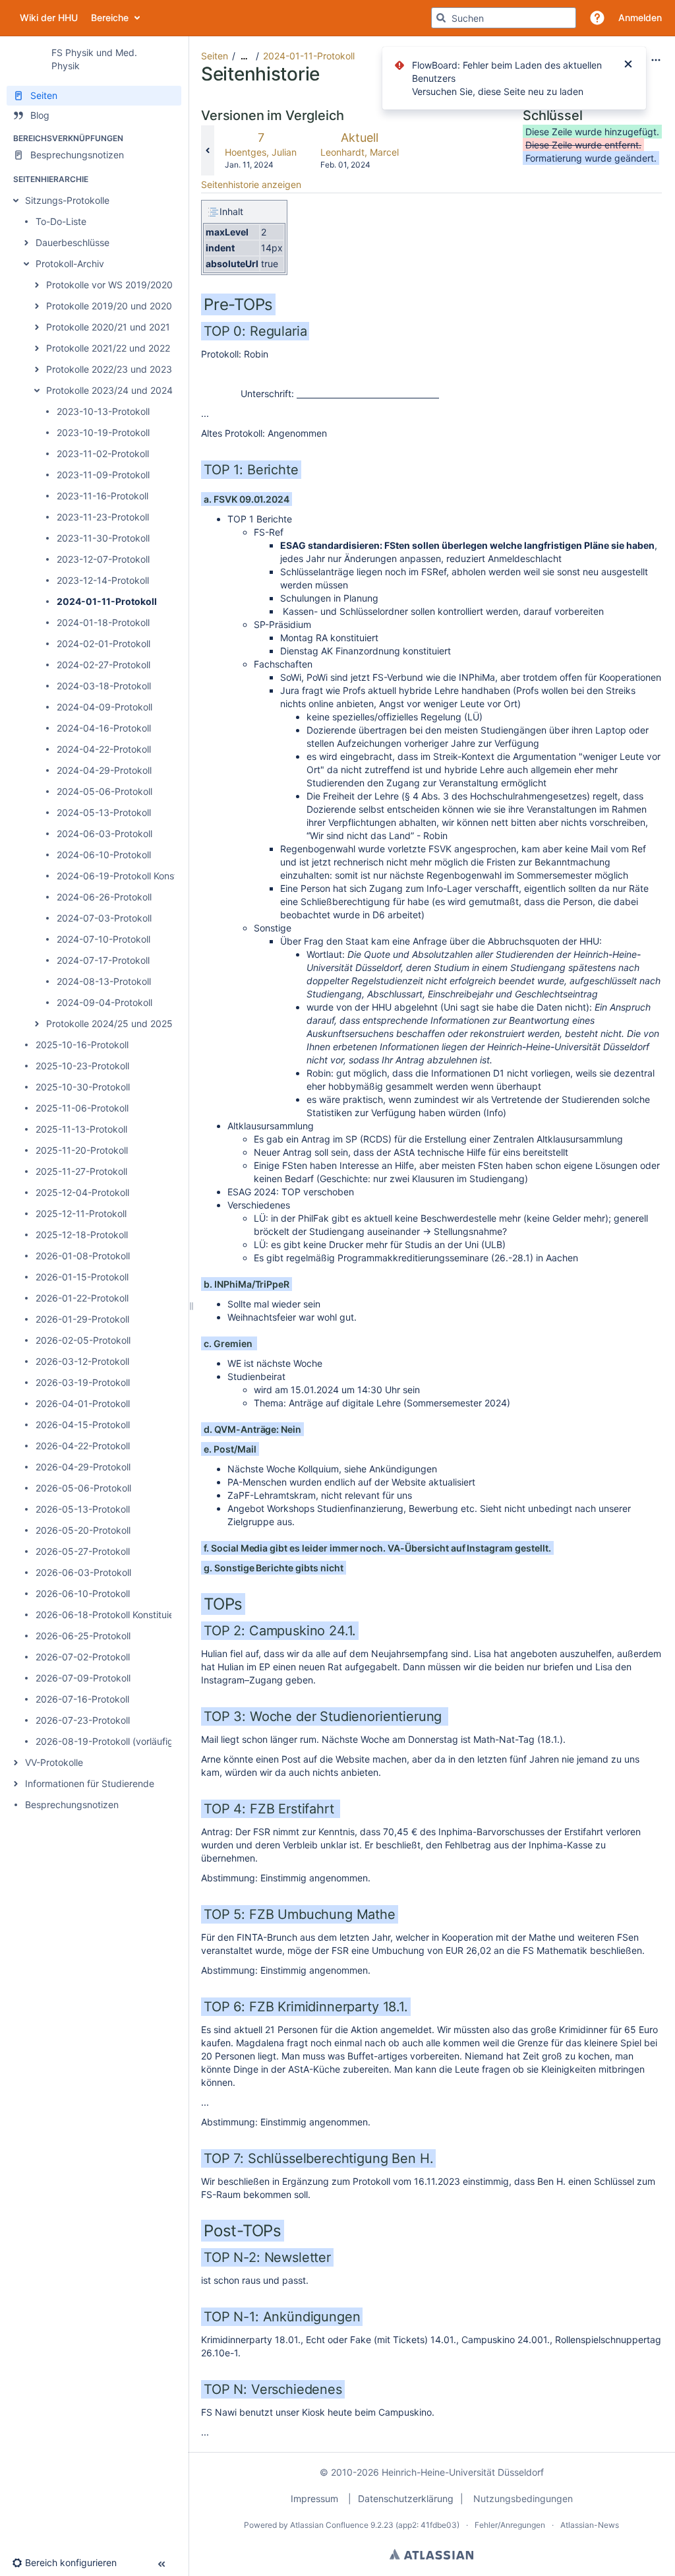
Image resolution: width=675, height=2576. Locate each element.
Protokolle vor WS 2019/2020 (109, 285)
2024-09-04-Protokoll (104, 1002)
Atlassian (431, 2554)
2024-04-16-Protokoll (104, 728)
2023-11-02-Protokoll (103, 454)
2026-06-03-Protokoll (83, 1572)
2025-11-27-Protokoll (81, 1171)
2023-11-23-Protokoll (103, 517)
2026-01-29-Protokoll (82, 1319)
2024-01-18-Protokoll (103, 622)
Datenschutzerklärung (406, 2498)
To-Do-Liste (61, 221)
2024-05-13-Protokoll (104, 812)
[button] (597, 18)
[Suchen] (441, 18)
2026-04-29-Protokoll (83, 1467)
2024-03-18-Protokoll (104, 686)
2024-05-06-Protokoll (104, 791)
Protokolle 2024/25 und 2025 (109, 1023)
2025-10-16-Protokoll (82, 1045)
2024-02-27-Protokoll (103, 665)
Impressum (314, 2498)
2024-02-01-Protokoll (103, 644)
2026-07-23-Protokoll (83, 1720)
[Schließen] (628, 65)
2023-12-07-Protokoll (103, 559)
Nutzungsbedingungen (523, 2498)
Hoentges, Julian (261, 152)
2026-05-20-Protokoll (83, 1530)
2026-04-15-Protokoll (83, 1425)
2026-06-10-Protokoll (83, 1593)
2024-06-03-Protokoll (104, 833)
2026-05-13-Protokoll (83, 1509)
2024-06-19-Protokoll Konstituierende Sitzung (156, 876)
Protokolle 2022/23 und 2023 (109, 369)
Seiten (215, 56)
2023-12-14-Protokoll (103, 580)
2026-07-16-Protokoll (82, 1699)
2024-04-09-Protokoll (104, 707)
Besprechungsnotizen (72, 1805)
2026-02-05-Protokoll (83, 1340)
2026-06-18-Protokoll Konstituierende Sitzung (135, 1615)
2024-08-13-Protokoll (104, 981)
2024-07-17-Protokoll (103, 960)
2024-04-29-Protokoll (104, 770)
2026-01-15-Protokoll (82, 1277)
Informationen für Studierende (90, 1783)
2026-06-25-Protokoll (83, 1636)
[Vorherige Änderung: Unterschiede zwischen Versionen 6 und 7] (208, 150)
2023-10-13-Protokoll (103, 411)
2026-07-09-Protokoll (83, 1678)
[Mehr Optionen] (656, 60)
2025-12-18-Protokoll (82, 1235)
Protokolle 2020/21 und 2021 (108, 327)
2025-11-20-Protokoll (82, 1150)
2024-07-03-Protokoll (104, 918)
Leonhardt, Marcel (360, 152)
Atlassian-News (590, 2525)
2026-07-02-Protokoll (83, 1657)
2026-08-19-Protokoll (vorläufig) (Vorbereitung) (138, 1741)
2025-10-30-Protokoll (83, 1087)
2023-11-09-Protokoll (103, 475)
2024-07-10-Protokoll (103, 939)
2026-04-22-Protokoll (83, 1446)
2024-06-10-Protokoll (104, 855)
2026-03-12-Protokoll (82, 1361)
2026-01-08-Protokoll (83, 1256)
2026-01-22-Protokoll (82, 1298)
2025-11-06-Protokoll (82, 1108)
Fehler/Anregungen (510, 2525)
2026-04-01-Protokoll (83, 1403)
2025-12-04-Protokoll (82, 1192)
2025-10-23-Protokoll (82, 1066)
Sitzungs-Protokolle (67, 200)
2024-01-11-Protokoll (107, 601)
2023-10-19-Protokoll (103, 432)
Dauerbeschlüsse (73, 242)
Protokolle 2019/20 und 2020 (109, 306)
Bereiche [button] (220, 17)
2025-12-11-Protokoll (81, 1213)
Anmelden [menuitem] (640, 17)
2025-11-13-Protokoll (81, 1129)
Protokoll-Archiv (70, 264)
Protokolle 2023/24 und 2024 (109, 390)
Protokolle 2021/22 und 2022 (108, 348)
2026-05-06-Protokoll (83, 1488)
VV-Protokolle (54, 1762)
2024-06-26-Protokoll (104, 897)
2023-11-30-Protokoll (103, 538)
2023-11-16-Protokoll (103, 496)
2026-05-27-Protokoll (83, 1551)
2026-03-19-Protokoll (83, 1382)
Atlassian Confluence (329, 2525)
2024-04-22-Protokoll (104, 749)
